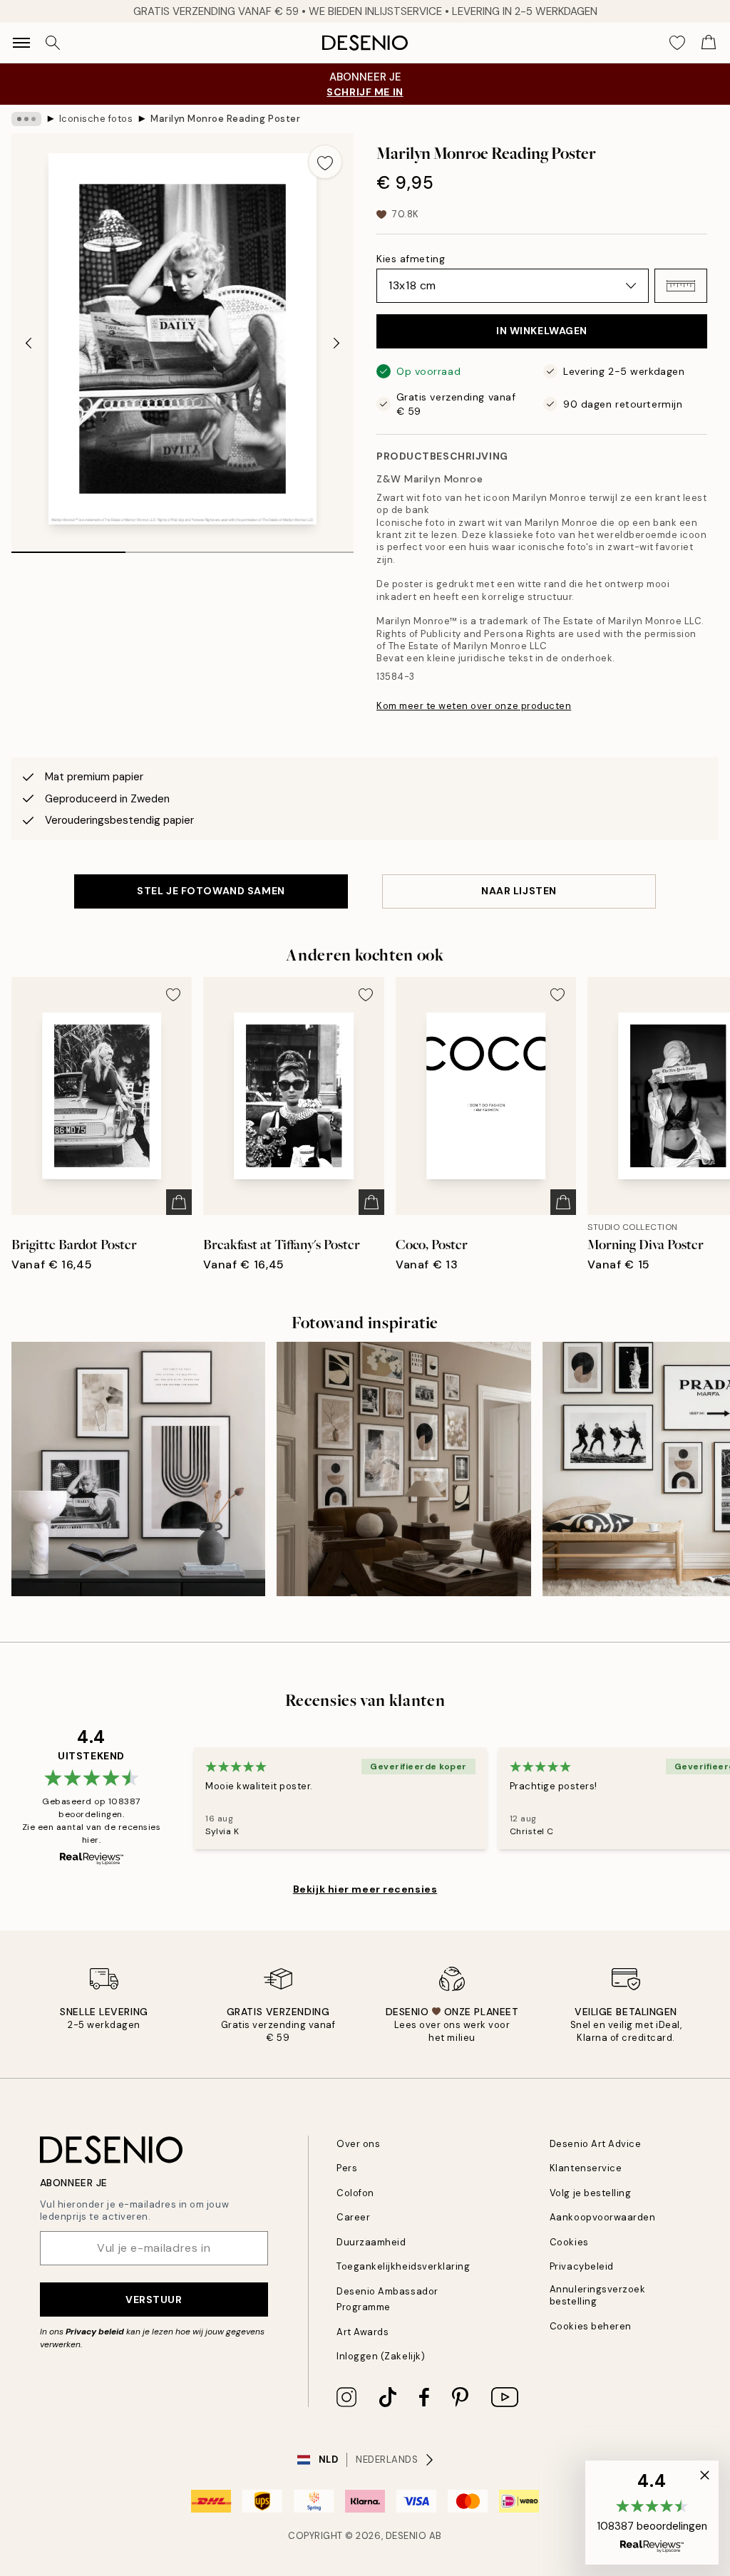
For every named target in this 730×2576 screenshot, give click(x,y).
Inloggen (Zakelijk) (381, 2356)
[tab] (68, 547)
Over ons (358, 2144)
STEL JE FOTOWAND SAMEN (211, 891)
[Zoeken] (53, 43)
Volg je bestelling (590, 2193)
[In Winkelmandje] (179, 1202)
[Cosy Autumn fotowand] (403, 1469)
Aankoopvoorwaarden (602, 2217)
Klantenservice (586, 2168)
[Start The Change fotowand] (138, 1469)
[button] (681, 286)
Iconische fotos (96, 119)
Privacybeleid (582, 2266)
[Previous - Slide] (29, 343)
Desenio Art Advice (595, 2144)
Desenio (406, 2536)
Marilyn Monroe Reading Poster (225, 119)
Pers (347, 2168)
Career (353, 2217)
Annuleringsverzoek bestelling (597, 2295)
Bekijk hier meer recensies (365, 1889)
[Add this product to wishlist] (325, 162)
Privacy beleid (95, 2332)
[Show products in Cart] (709, 43)
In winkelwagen (542, 331)
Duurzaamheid (371, 2242)
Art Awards (363, 2332)
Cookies (569, 2242)
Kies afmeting (411, 259)
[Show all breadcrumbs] (26, 119)
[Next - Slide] (336, 343)
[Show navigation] (21, 43)
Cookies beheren (591, 2326)
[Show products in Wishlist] (677, 43)
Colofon (355, 2193)
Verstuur (154, 2300)
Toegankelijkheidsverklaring (403, 2266)
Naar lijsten (519, 891)
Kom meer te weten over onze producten (474, 706)
